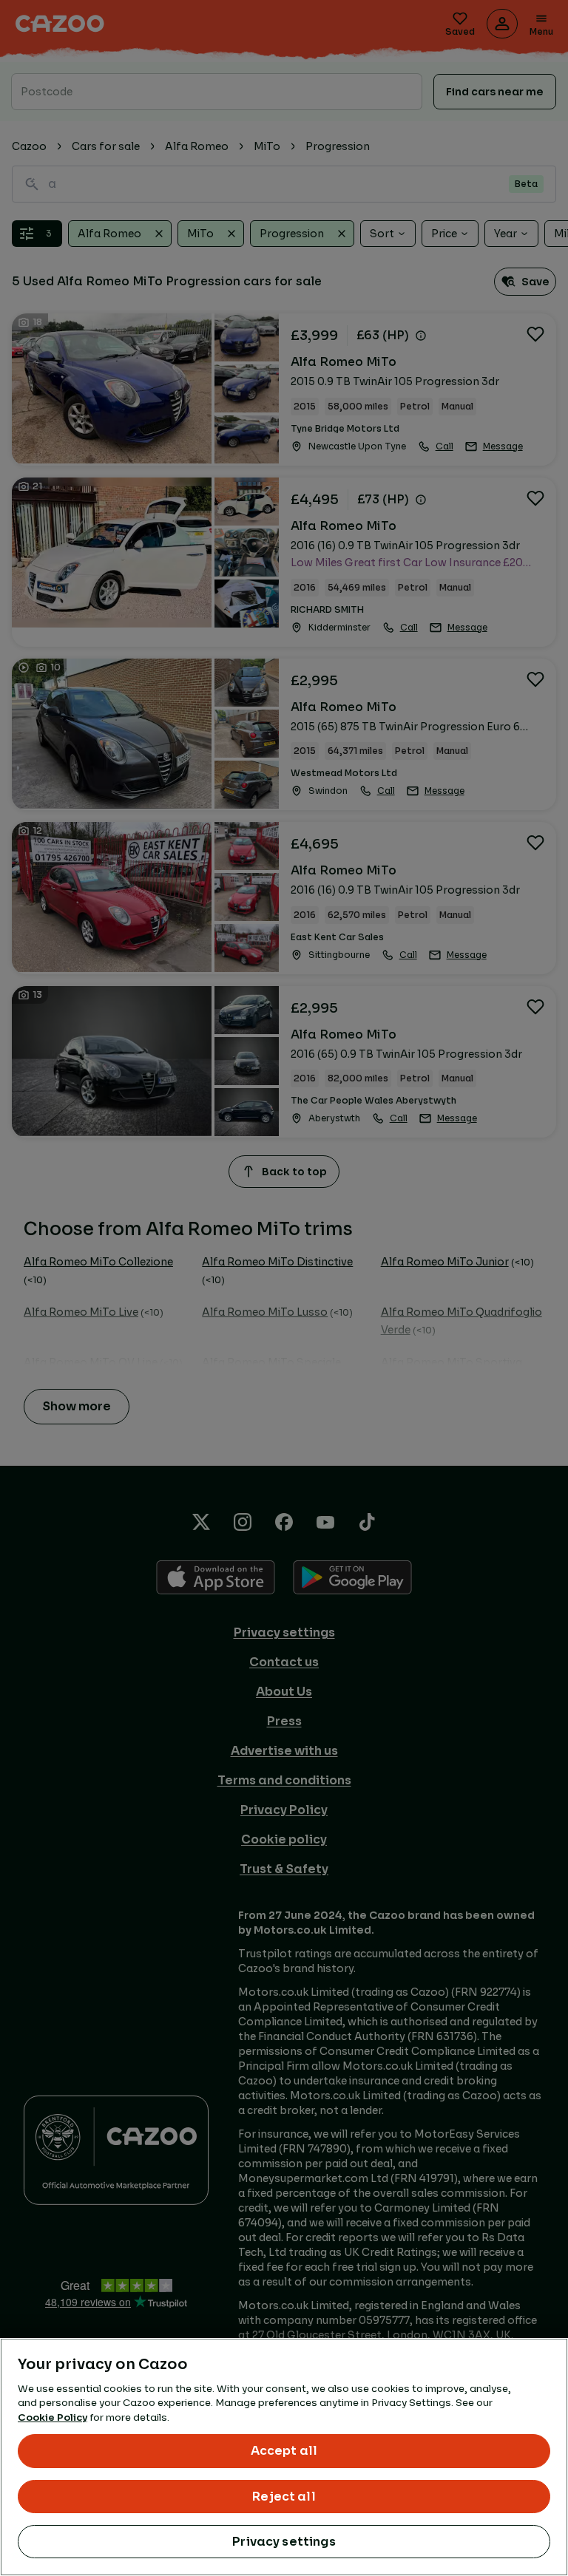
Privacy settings (284, 2542)
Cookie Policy (53, 2417)
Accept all (284, 2451)
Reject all (284, 2497)
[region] (284, 2457)
